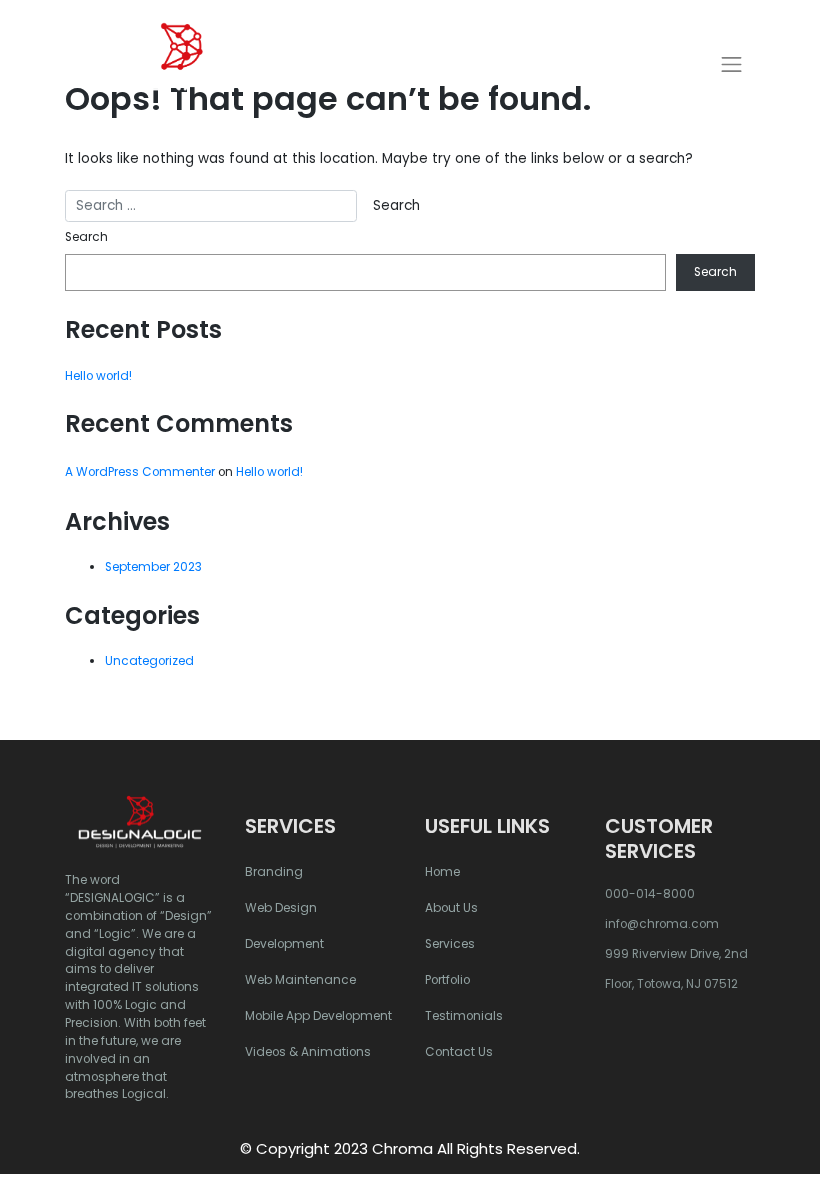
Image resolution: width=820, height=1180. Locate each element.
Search (86, 237)
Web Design (281, 908)
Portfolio (447, 980)
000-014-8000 (650, 894)
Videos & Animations (308, 1052)
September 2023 (153, 567)
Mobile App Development (318, 1016)
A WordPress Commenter (140, 472)
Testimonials (464, 1016)
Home (442, 872)
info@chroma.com (662, 924)
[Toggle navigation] (732, 64)
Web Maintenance (300, 980)
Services (450, 944)
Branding (274, 872)
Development (284, 944)
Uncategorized (149, 661)
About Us (451, 908)
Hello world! (98, 376)
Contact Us (459, 1052)
